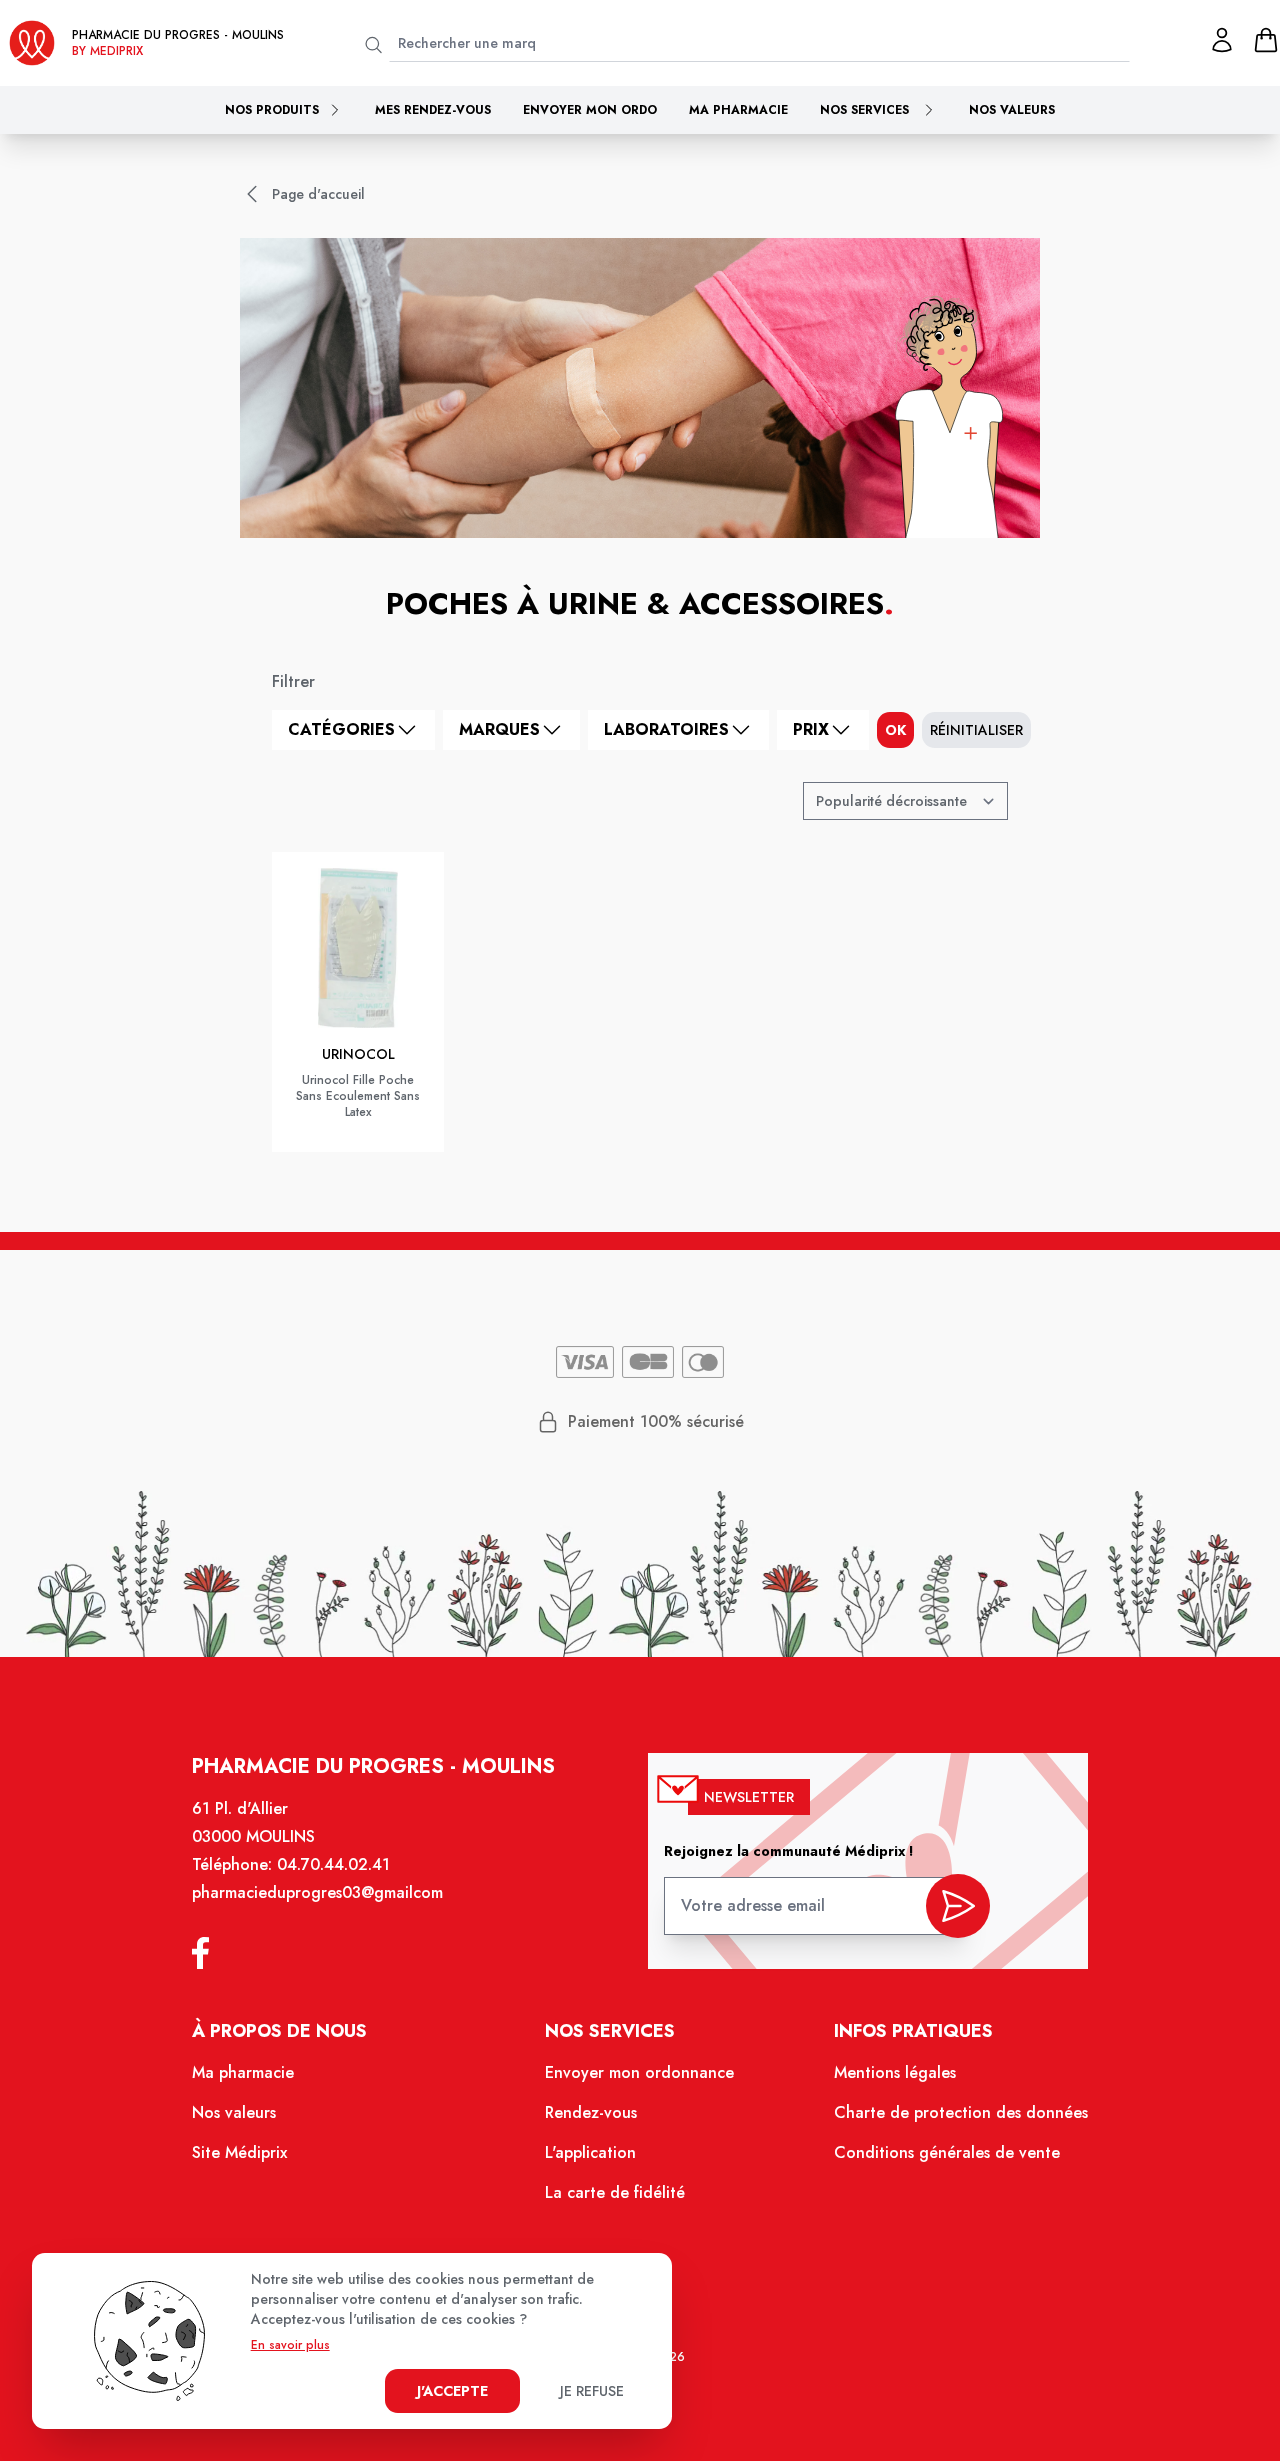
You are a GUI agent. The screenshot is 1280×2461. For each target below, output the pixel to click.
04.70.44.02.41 (333, 1864)
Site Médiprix (239, 2152)
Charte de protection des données (961, 2112)
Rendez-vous (591, 2112)
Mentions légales (895, 2072)
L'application (590, 2152)
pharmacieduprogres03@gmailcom (317, 1892)
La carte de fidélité (615, 2192)
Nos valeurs (1012, 110)
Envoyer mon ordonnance (639, 2072)
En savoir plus (290, 2345)
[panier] (1266, 40)
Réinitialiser (976, 730)
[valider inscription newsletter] (958, 1906)
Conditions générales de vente (947, 2152)
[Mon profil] (1222, 40)
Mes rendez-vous (433, 110)
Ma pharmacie (738, 110)
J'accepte (452, 2391)
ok (895, 730)
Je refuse (592, 2391)
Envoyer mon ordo (590, 110)
